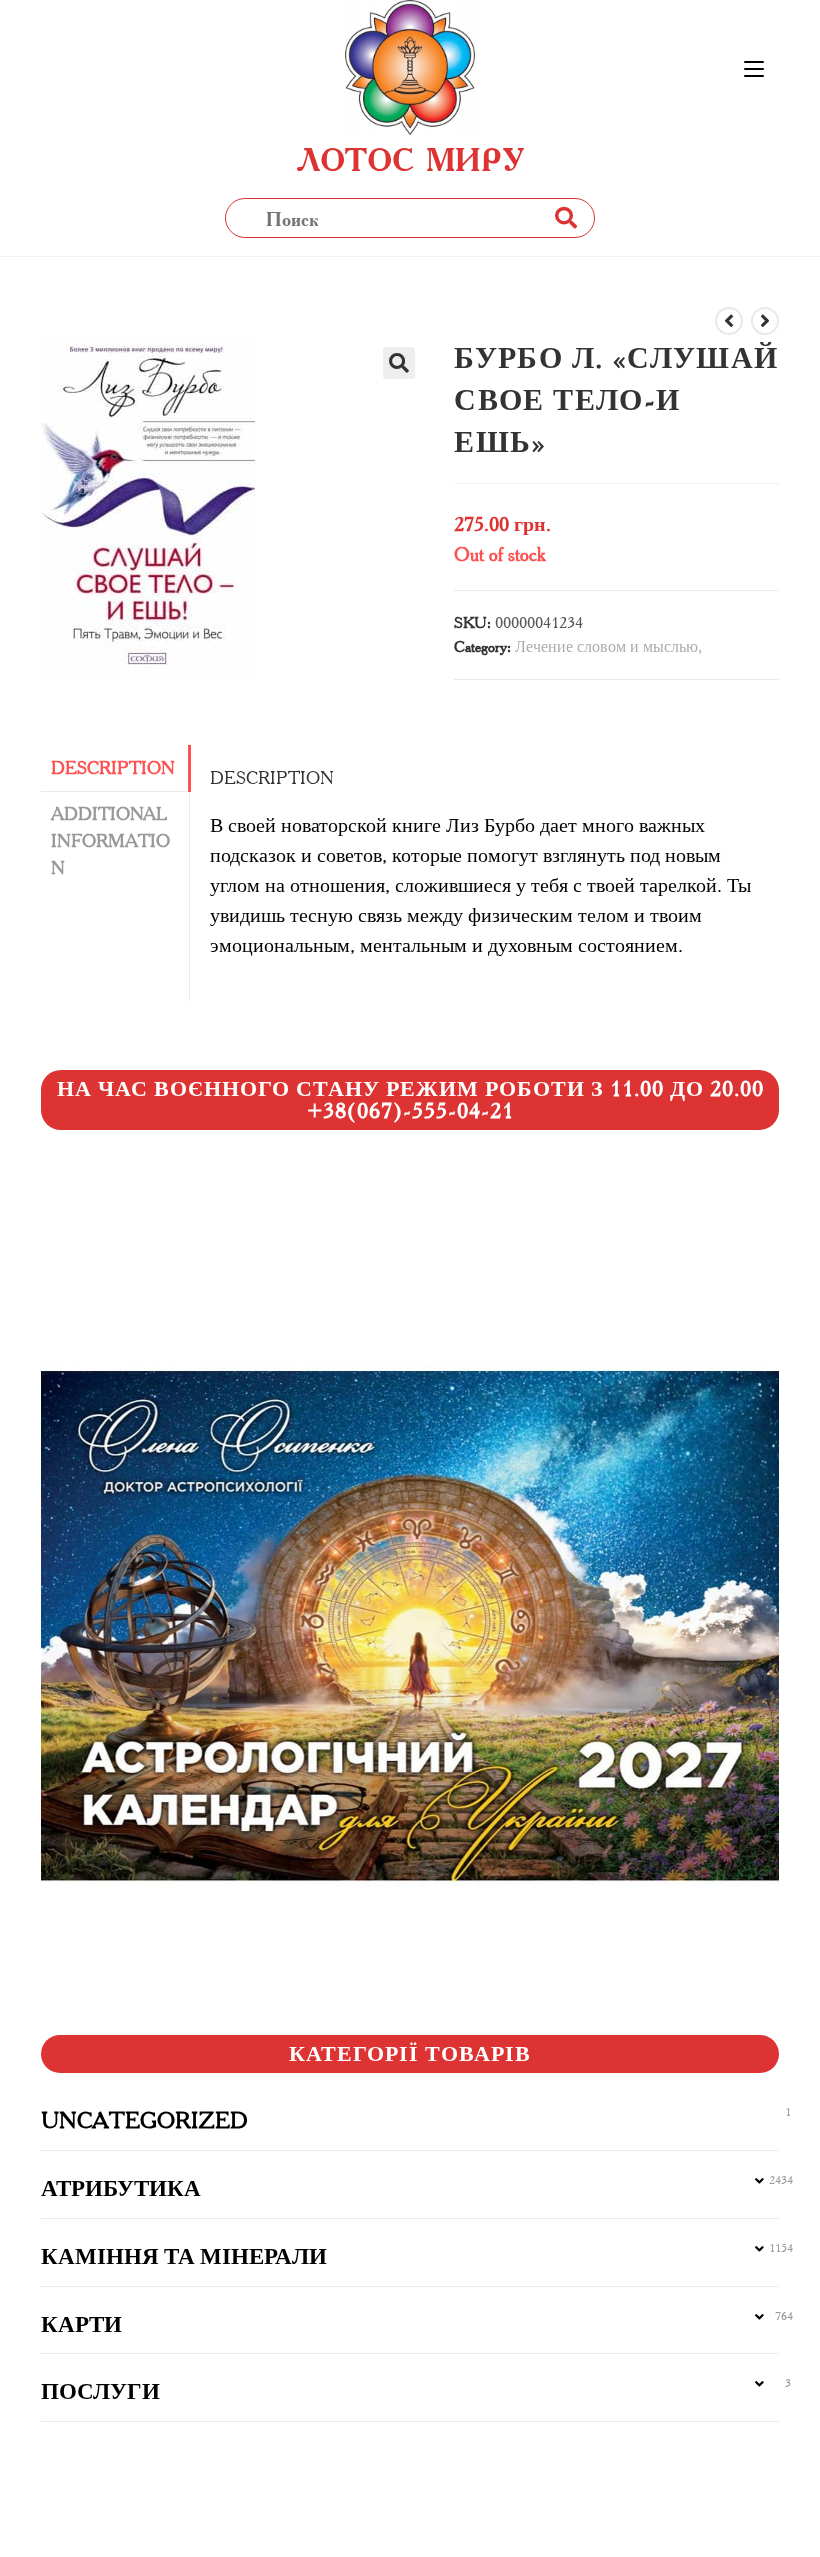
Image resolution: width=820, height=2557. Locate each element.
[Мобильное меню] (754, 70)
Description (113, 768)
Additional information (110, 841)
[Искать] (565, 217)
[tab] (115, 768)
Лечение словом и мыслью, (608, 646)
